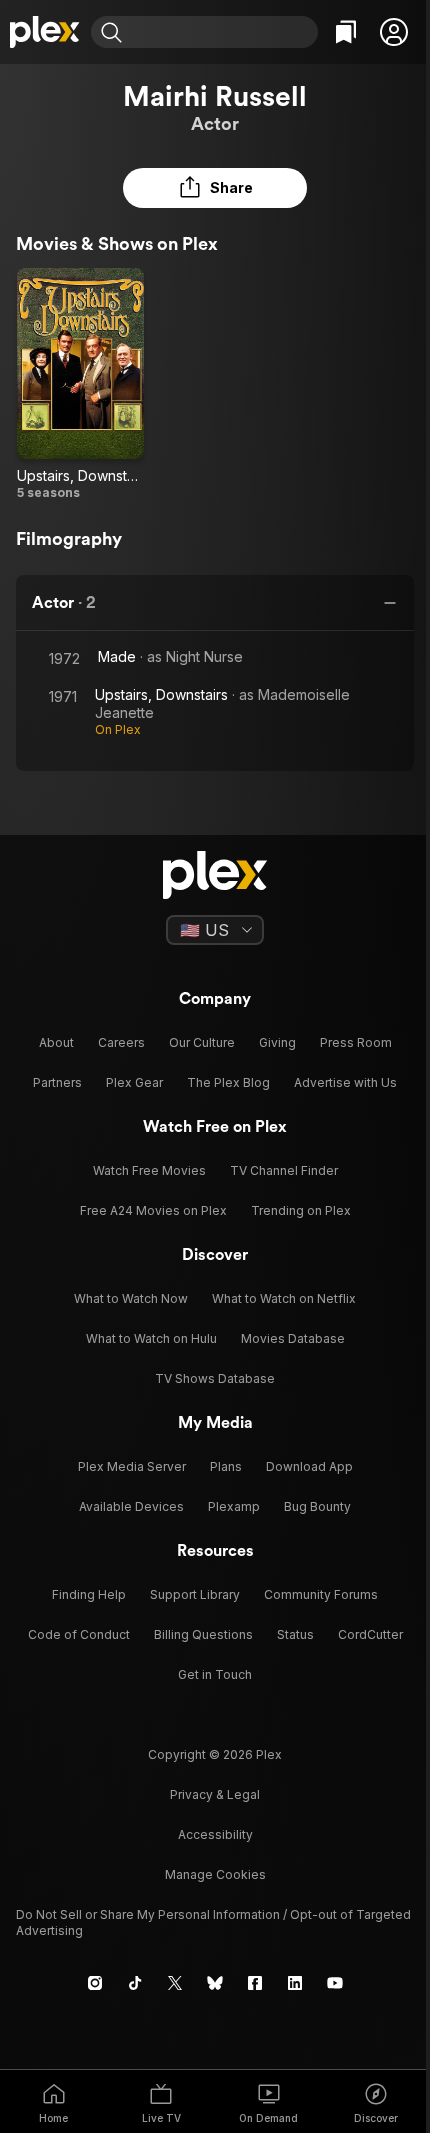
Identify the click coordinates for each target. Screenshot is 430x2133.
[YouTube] (335, 1983)
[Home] (45, 32)
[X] (175, 1983)
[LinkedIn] (295, 1983)
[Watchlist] (346, 32)
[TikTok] (135, 1983)
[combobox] (222, 32)
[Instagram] (95, 1983)
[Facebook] (255, 1983)
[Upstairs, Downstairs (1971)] (80, 384)
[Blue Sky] (215, 1983)
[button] (394, 32)
